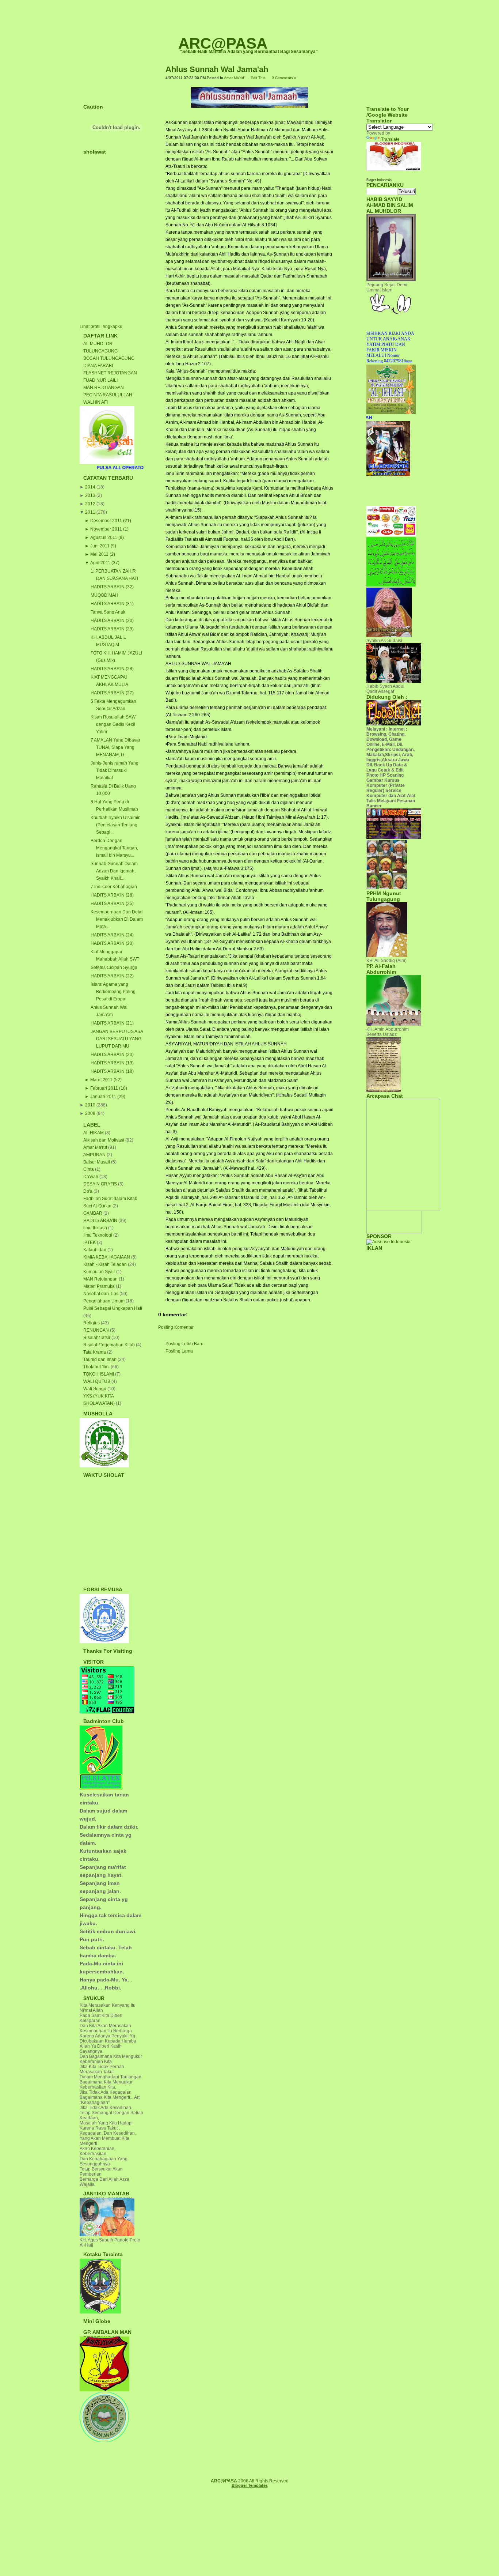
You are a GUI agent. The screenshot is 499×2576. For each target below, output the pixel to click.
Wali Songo (95, 1389)
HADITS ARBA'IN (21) (112, 1023)
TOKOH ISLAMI (99, 1374)
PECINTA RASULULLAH (108, 395)
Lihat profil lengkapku (101, 327)
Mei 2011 (99, 554)
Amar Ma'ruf (96, 1147)
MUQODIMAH (104, 595)
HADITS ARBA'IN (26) (112, 895)
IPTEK (90, 1242)
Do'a (88, 1191)
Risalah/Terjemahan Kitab (110, 1345)
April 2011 (100, 563)
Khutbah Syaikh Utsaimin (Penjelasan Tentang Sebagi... (116, 825)
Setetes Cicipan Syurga (114, 968)
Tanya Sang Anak (108, 612)
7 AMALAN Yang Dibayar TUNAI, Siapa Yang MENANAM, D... (115, 747)
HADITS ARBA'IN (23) (112, 943)
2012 (90, 504)
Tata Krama (95, 1352)
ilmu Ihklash (96, 1228)
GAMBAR (93, 1213)
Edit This (258, 78)
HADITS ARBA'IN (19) (112, 1063)
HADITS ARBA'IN (101, 1221)
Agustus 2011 (104, 538)
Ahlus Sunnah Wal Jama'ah (217, 69)
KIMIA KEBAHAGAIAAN (107, 1257)
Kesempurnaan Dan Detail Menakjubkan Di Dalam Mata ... (117, 919)
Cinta (89, 1169)
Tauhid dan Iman (100, 1359)
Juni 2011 (100, 546)
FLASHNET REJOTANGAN (110, 373)
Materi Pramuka (100, 1286)
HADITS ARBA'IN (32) (112, 587)
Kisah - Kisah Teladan (106, 1264)
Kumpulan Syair (100, 1272)
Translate (390, 139)
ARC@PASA (223, 43)
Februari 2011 (104, 1088)
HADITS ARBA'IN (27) (112, 693)
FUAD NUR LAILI (100, 380)
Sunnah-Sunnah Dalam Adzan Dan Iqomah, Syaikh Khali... (114, 871)
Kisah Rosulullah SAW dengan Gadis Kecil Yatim (113, 724)
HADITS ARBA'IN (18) (112, 1071)
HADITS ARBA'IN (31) (112, 604)
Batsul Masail (97, 1162)
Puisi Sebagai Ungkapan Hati (113, 1308)
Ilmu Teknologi (98, 1235)
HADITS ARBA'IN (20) (112, 1055)
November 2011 (106, 529)
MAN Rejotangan (101, 1279)
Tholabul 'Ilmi (97, 1367)
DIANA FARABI (98, 366)
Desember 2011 (106, 521)
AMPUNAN (95, 1155)
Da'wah (91, 1177)
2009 (90, 1113)
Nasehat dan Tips (101, 1294)
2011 (90, 512)
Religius (92, 1323)
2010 (90, 1105)
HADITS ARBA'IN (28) (112, 669)
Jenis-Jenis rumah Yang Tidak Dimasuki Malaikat (115, 770)
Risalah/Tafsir (97, 1338)
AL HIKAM (94, 1133)
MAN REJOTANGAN (104, 388)
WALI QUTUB (97, 1381)
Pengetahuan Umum (104, 1301)
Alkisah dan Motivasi (104, 1140)
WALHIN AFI (96, 402)
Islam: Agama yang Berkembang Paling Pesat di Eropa (113, 992)
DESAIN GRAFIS (101, 1184)
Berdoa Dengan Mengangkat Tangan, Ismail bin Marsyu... (114, 848)
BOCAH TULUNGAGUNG (109, 358)
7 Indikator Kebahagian (114, 887)
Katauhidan (95, 1250)
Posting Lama (179, 1351)
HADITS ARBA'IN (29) (112, 629)
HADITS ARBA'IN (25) (112, 904)
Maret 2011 (101, 1080)
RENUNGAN (97, 1330)
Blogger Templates (250, 2485)
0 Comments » (284, 78)
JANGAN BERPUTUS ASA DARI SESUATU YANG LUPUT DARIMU (117, 1039)
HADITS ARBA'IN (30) (112, 621)
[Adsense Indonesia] (388, 1242)
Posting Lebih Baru (184, 1344)
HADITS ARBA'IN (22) (112, 976)
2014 (90, 487)
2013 (90, 495)
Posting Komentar (176, 1327)
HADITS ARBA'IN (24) (112, 935)
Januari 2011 (103, 1097)
